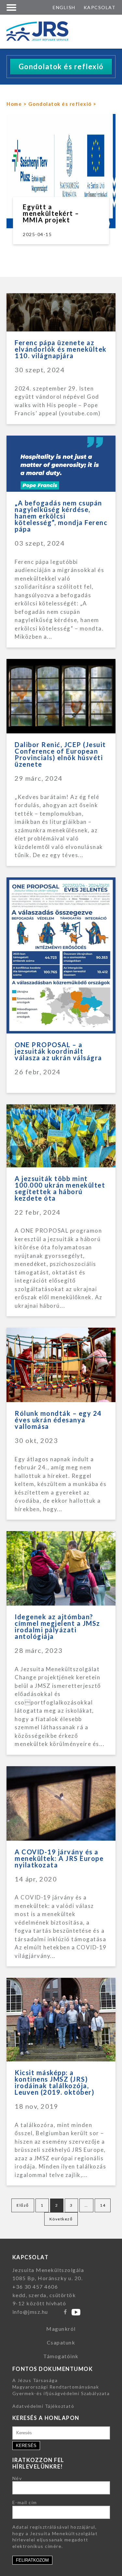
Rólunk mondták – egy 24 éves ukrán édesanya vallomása (58, 1420)
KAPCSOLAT (100, 7)
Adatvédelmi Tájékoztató (43, 2406)
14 (103, 2205)
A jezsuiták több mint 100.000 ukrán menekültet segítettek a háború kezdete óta (60, 1188)
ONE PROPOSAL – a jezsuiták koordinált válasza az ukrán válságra (58, 1051)
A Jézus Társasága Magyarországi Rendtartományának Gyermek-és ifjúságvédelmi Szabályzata (61, 2387)
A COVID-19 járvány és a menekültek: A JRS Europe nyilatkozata (59, 1858)
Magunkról (61, 2329)
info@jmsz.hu (30, 2312)
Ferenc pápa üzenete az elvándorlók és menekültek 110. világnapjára (61, 349)
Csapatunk (61, 2342)
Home (14, 104)
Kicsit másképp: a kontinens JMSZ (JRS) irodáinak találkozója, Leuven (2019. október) (54, 2082)
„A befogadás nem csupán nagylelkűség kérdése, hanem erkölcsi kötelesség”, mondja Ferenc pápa (61, 516)
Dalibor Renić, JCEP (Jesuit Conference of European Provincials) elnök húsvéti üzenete (60, 754)
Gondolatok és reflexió (60, 104)
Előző (23, 2205)
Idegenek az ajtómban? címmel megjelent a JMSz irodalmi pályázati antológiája (57, 1626)
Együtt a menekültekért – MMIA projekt (51, 213)
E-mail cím (25, 2502)
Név (17, 2478)
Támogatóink (61, 2356)
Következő (61, 2219)
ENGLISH (64, 7)
